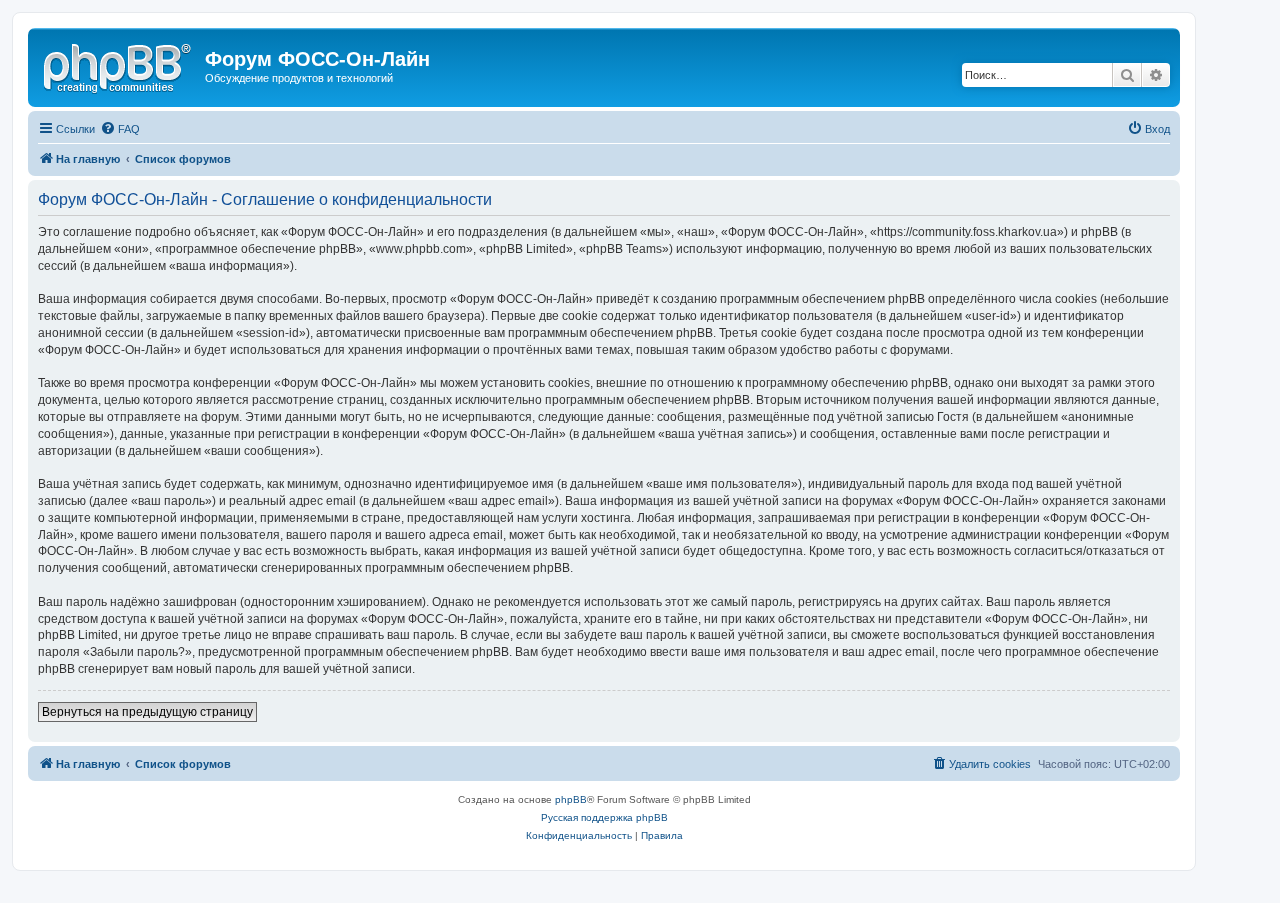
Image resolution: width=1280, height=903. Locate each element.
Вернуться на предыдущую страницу (147, 712)
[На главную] (119, 65)
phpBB (571, 799)
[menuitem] (120, 129)
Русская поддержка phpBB (604, 817)
